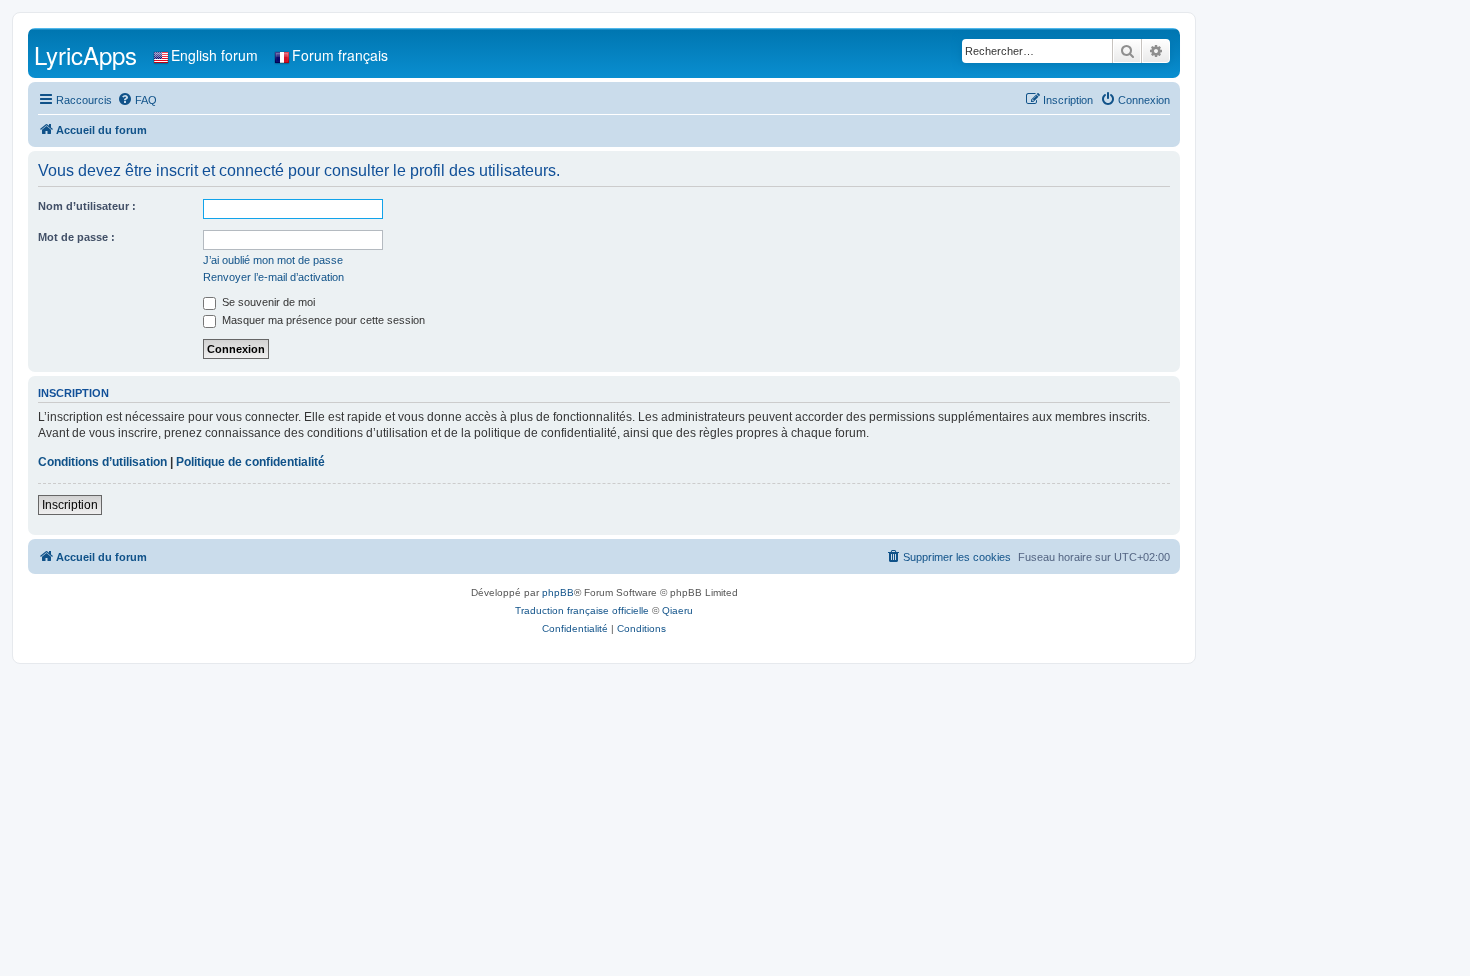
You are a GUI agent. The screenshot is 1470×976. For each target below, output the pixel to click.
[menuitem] (137, 100)
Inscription (70, 505)
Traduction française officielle (582, 610)
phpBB (558, 592)
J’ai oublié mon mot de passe (273, 260)
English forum (214, 55)
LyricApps (85, 54)
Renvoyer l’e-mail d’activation (273, 277)
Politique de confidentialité (250, 462)
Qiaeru (677, 610)
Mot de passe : (76, 237)
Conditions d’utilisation (102, 462)
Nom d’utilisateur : (87, 206)
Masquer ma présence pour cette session (322, 320)
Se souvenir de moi (267, 302)
